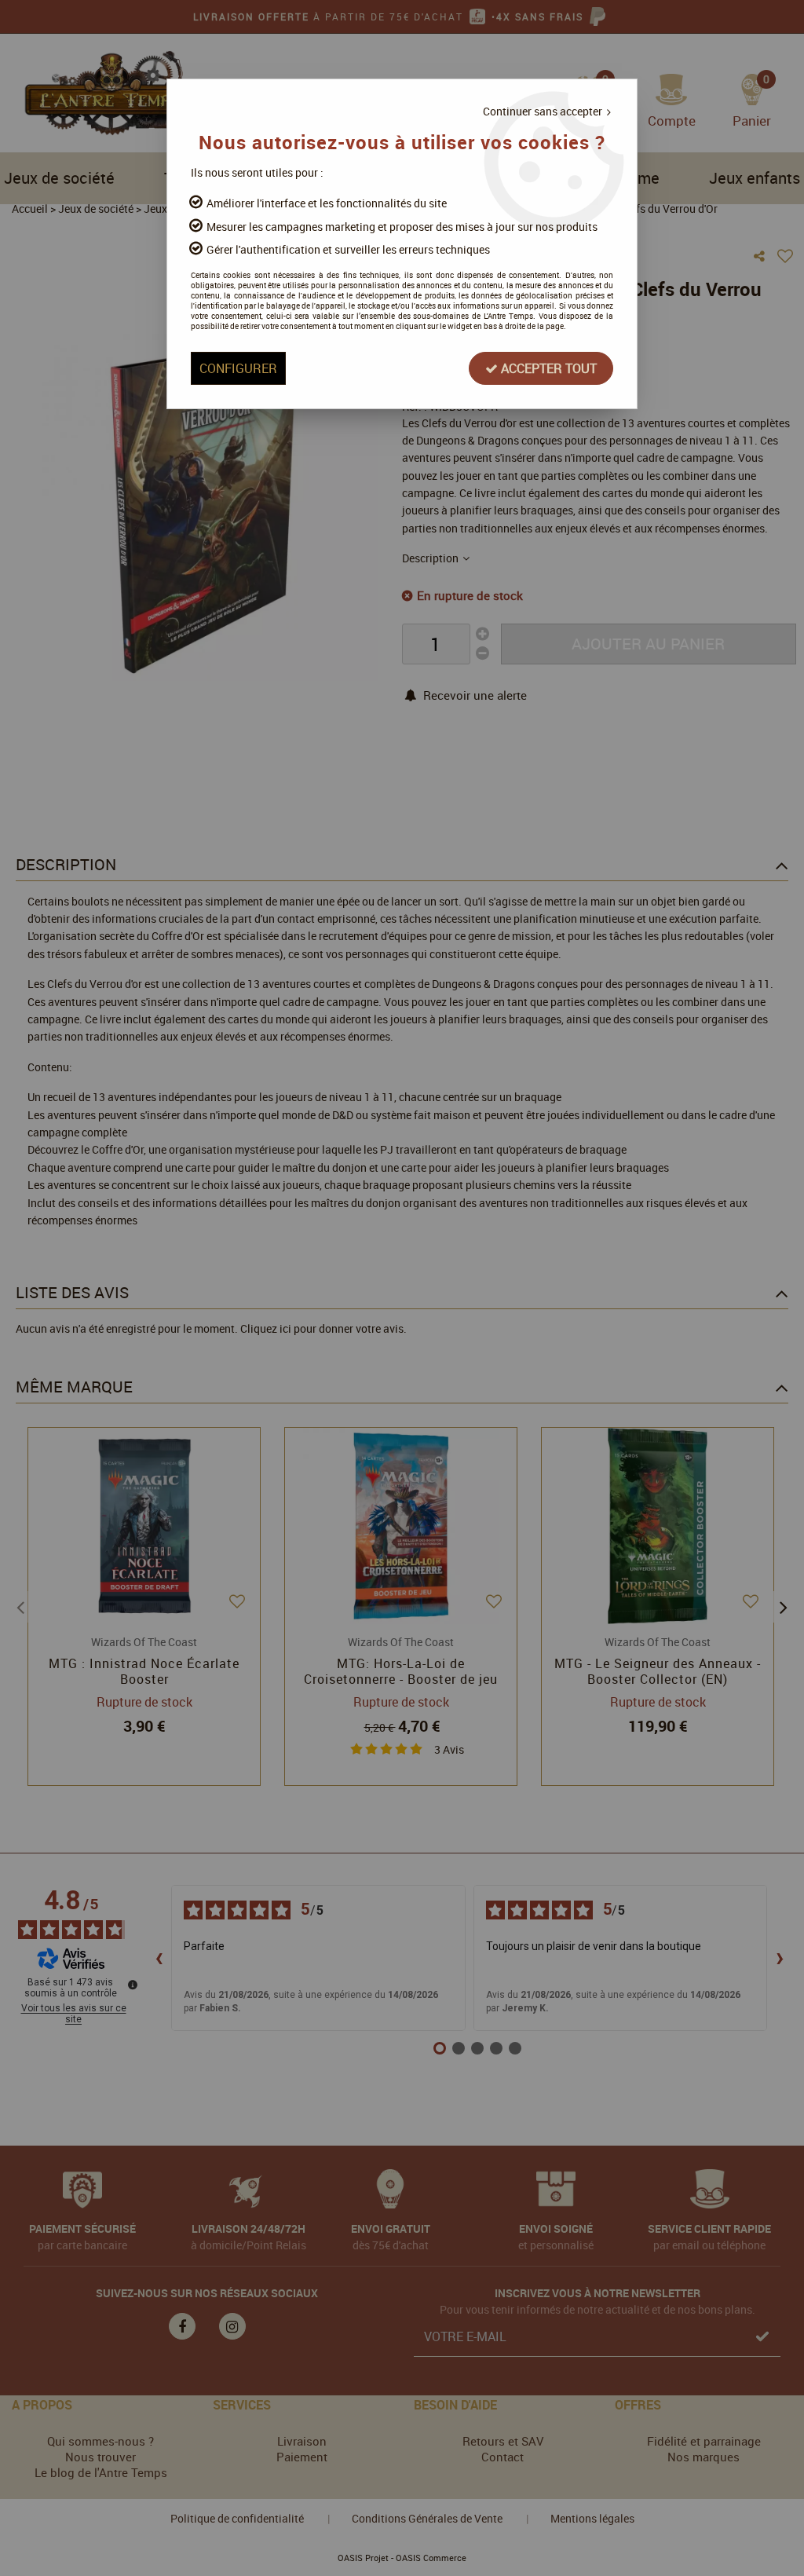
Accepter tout (547, 368)
